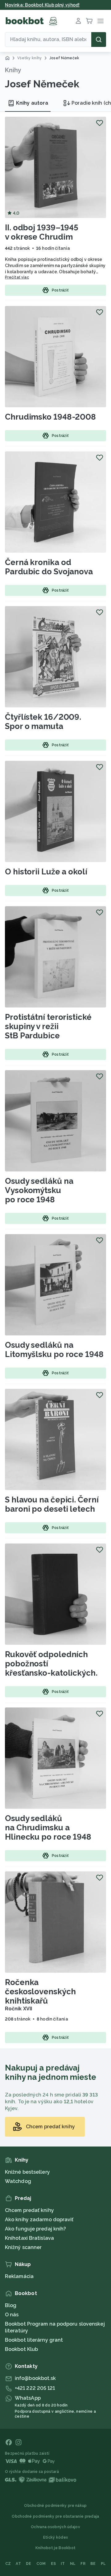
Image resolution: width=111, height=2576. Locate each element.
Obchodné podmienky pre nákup (55, 2506)
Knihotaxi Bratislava (29, 2238)
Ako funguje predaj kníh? (35, 2229)
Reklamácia (19, 2276)
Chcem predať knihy (29, 2210)
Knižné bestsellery (27, 2172)
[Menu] (101, 21)
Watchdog (18, 2181)
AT (18, 2564)
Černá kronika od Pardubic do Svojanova (49, 567)
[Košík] (89, 21)
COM (41, 2564)
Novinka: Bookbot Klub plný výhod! (42, 5)
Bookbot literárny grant (34, 2340)
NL (73, 2564)
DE (29, 2564)
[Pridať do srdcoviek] (100, 123)
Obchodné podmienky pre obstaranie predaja (55, 2516)
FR (83, 2564)
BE (93, 2564)
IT (63, 2564)
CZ (8, 2564)
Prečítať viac (17, 277)
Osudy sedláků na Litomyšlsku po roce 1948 (54, 1350)
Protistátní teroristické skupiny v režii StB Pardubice (48, 1026)
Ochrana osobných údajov (55, 2527)
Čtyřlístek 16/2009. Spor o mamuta (43, 722)
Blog (11, 2305)
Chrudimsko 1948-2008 (50, 417)
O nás (12, 2315)
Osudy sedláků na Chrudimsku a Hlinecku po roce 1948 (48, 1828)
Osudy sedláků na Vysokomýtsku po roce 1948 (39, 1190)
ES (53, 2564)
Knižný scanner (23, 2247)
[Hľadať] (99, 40)
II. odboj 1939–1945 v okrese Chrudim (42, 232)
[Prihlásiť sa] (78, 21)
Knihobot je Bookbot (56, 2548)
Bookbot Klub (21, 2349)
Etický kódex (56, 2537)
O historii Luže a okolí (46, 872)
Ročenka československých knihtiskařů (40, 1992)
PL (103, 2564)
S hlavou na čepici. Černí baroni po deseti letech (52, 1504)
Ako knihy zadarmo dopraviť (39, 2220)
